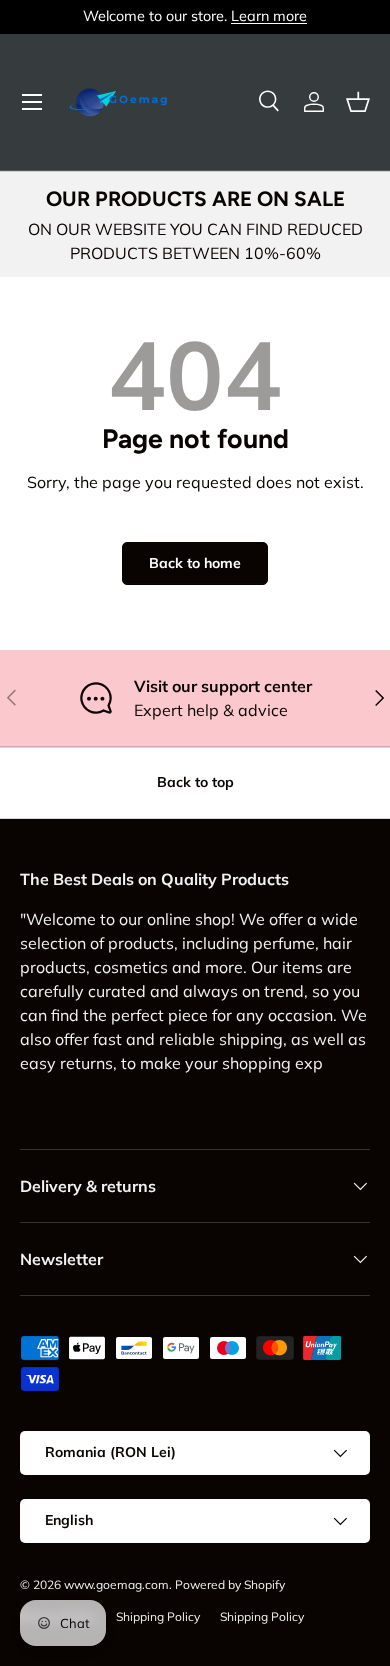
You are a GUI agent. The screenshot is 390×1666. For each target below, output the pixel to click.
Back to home (195, 563)
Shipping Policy (158, 1616)
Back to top (195, 782)
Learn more (269, 16)
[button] (358, 102)
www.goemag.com (116, 1584)
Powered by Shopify (230, 1584)
